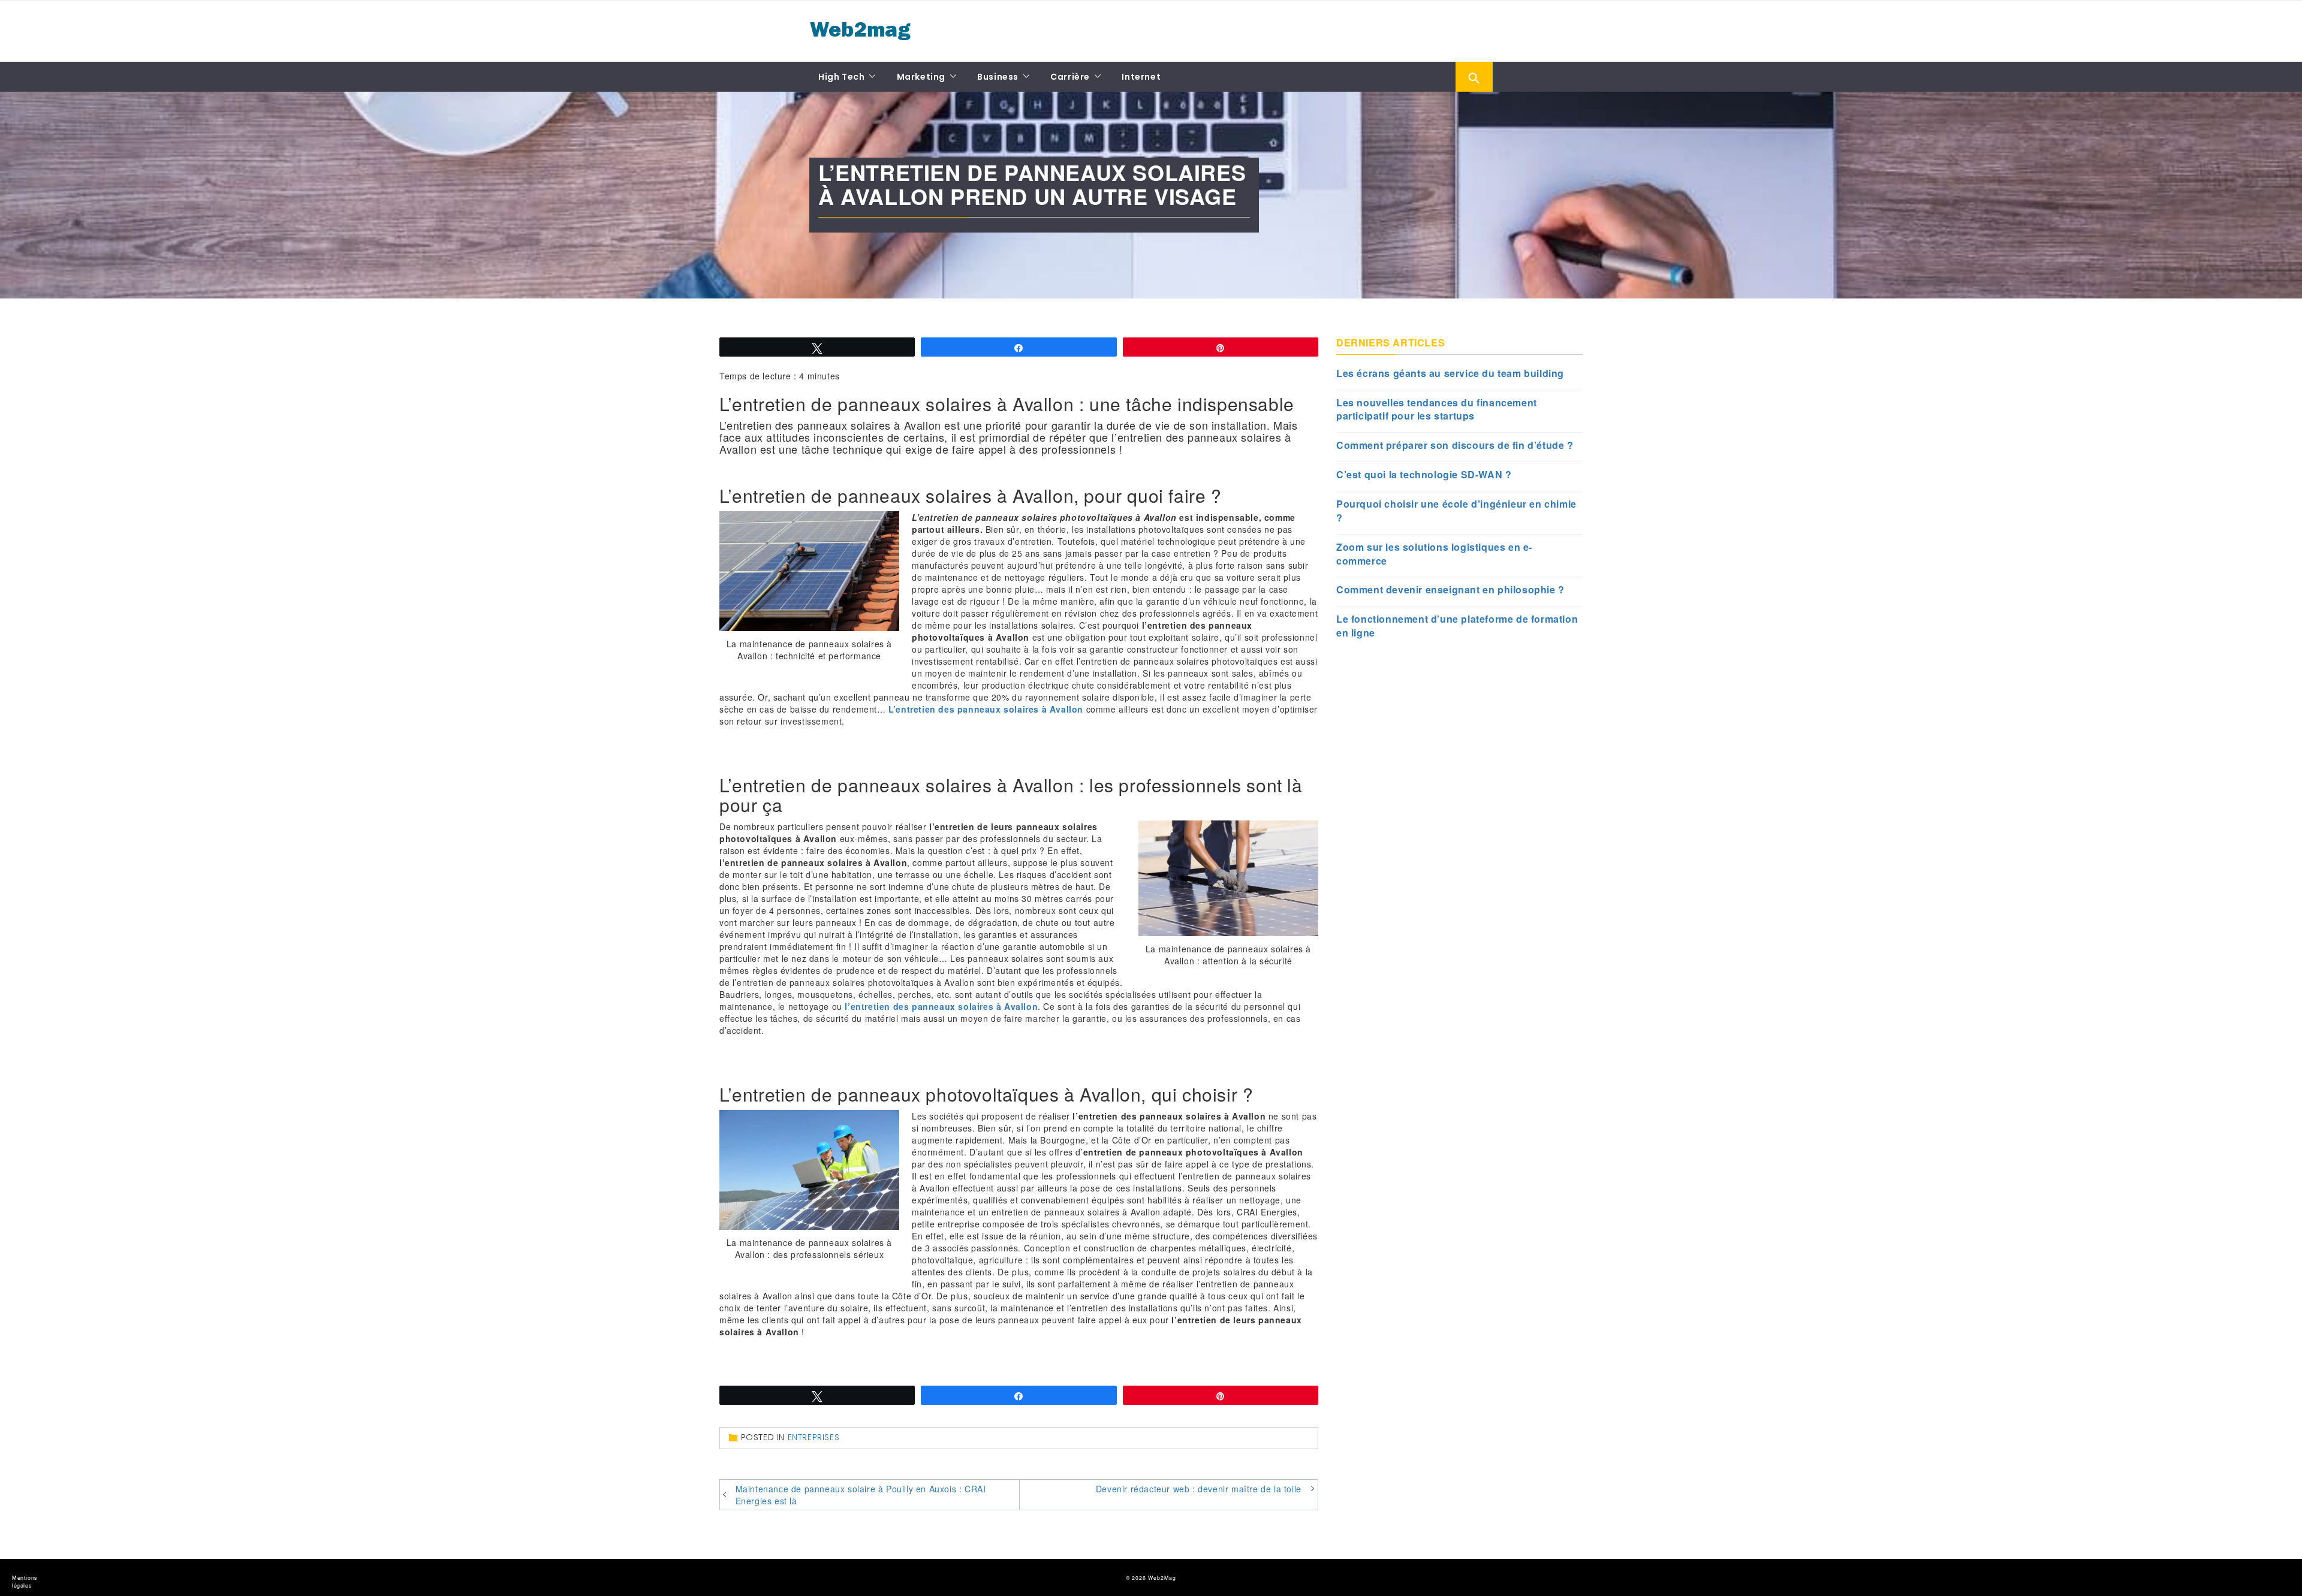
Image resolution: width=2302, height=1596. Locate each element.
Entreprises (814, 1437)
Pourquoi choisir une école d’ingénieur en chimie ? (1456, 511)
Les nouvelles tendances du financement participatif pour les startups (1437, 410)
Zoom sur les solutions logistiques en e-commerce (1434, 554)
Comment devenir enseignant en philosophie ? (1450, 590)
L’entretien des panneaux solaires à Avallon (986, 709)
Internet (1141, 77)
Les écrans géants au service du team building (1450, 373)
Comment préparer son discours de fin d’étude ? (1455, 445)
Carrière (1070, 77)
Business (998, 77)
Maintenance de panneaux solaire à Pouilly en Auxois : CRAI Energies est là (861, 1495)
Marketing (921, 77)
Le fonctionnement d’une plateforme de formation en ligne (1457, 626)
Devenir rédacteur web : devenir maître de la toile (1199, 1489)
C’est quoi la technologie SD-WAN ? (1424, 475)
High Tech (841, 77)
